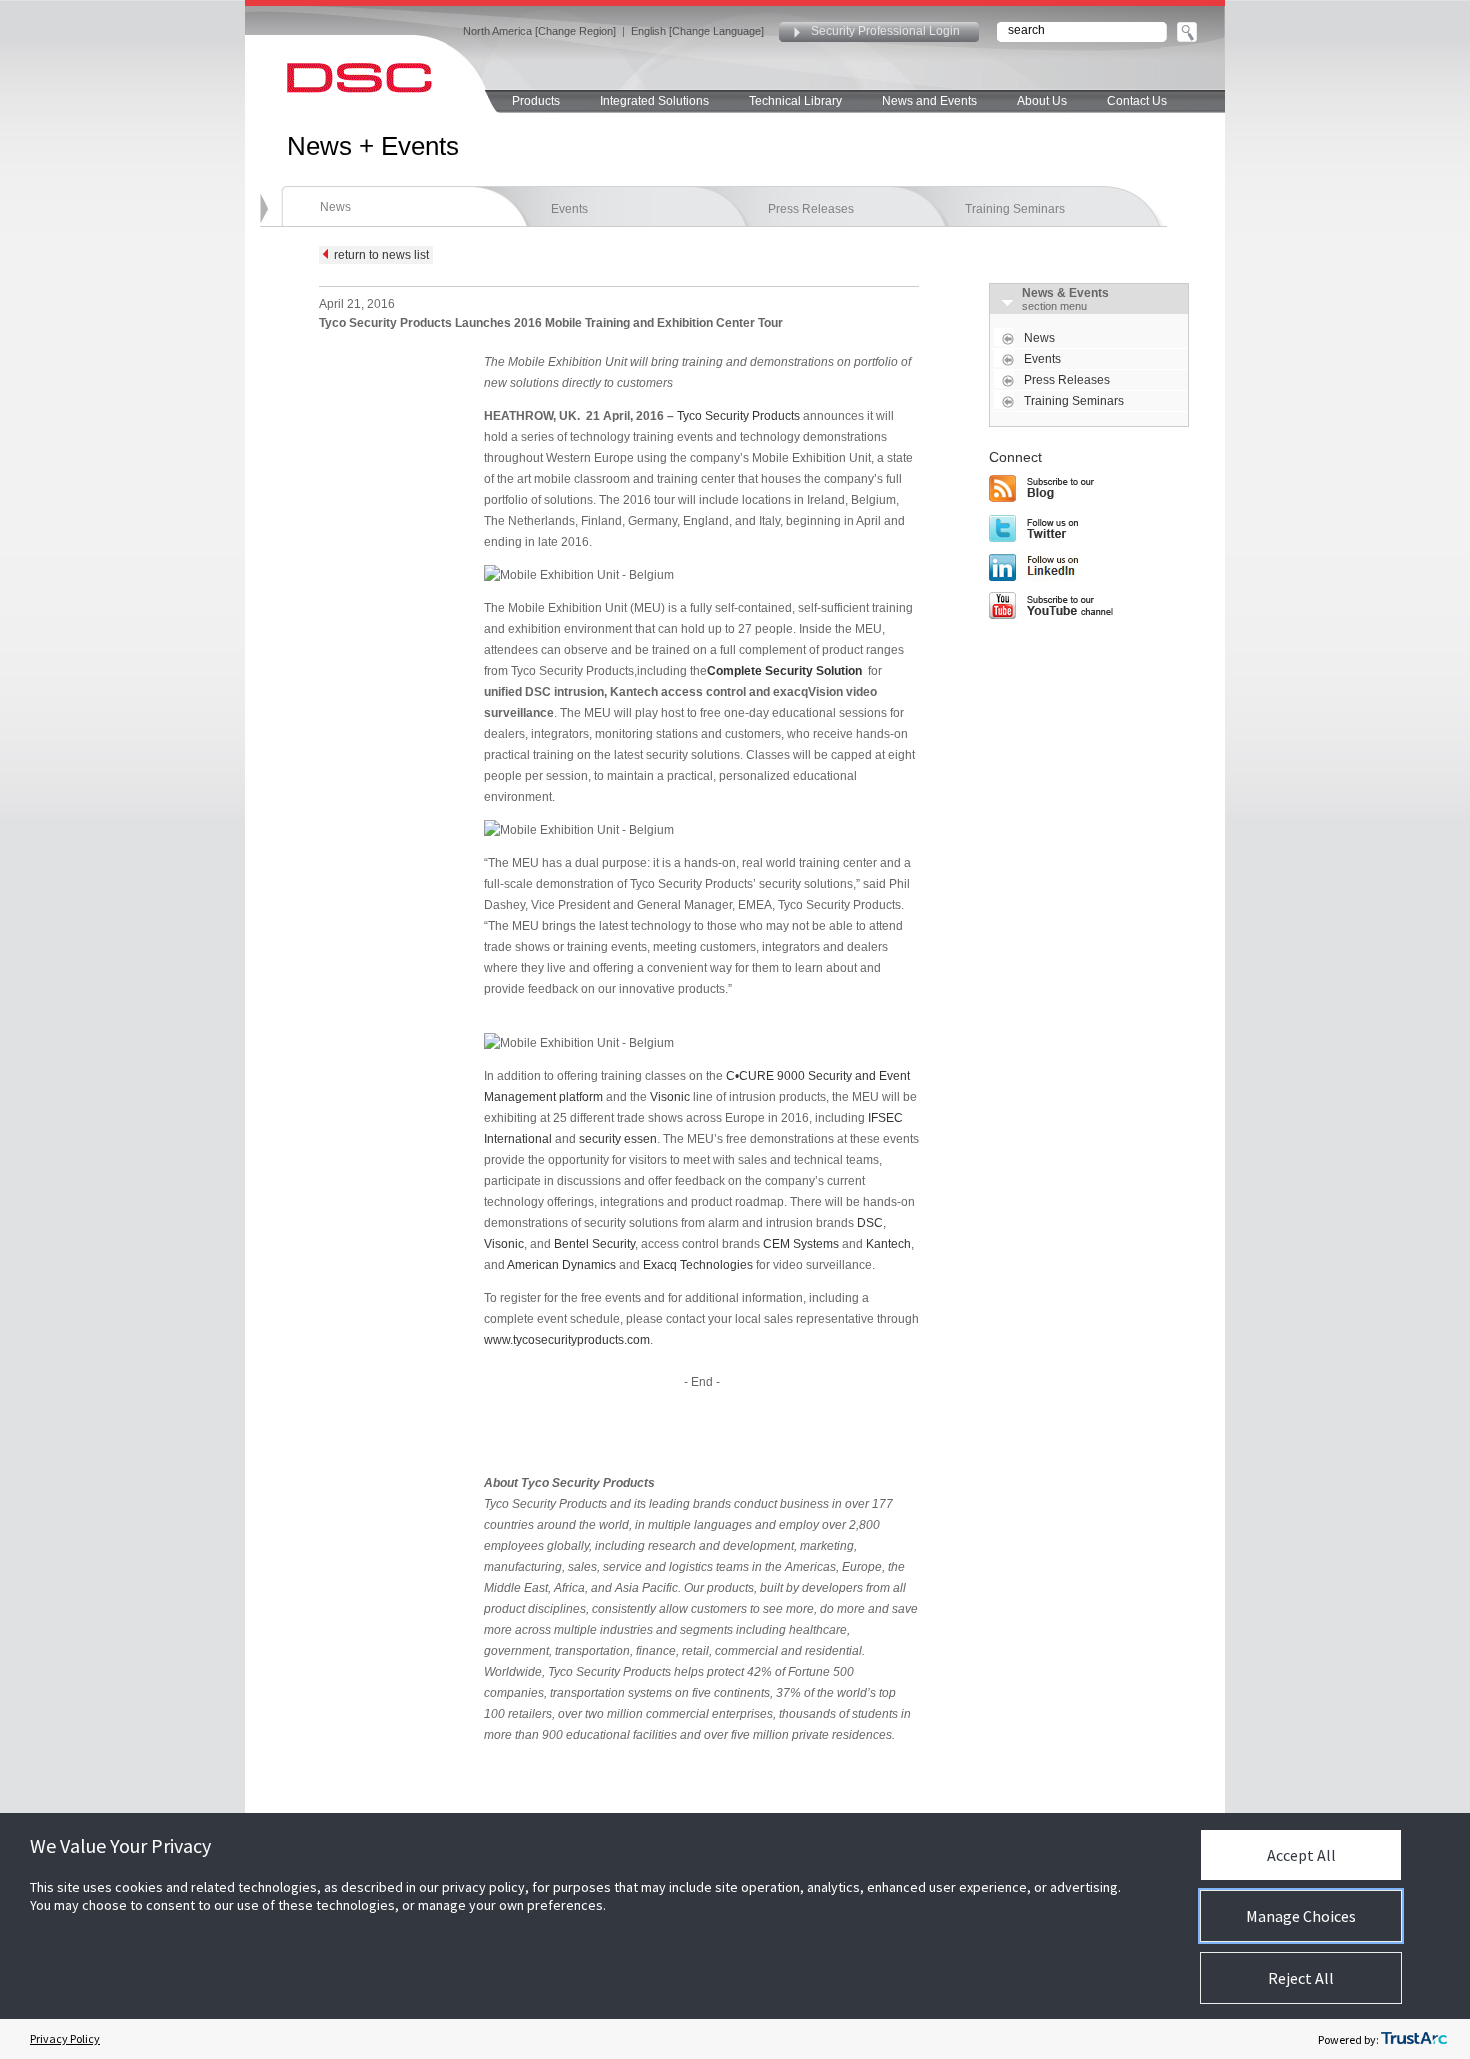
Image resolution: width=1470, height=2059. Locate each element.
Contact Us (1137, 101)
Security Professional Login (885, 31)
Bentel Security (594, 1244)
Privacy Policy (65, 2038)
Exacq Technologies (698, 1265)
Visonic (670, 1097)
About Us (1042, 101)
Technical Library (795, 101)
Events (569, 209)
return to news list (378, 255)
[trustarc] (1414, 2039)
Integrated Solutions (654, 101)
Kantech (888, 1244)
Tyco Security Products (738, 416)
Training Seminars (1015, 209)
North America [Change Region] (539, 31)
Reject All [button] (1301, 1978)
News (335, 207)
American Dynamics (561, 1265)
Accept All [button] (1301, 1855)
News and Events (929, 101)
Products (536, 101)
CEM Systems (801, 1244)
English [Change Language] (697, 31)
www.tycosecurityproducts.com (567, 1340)
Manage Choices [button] (1301, 1916)
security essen (618, 1139)
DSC (870, 1223)
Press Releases (811, 209)
